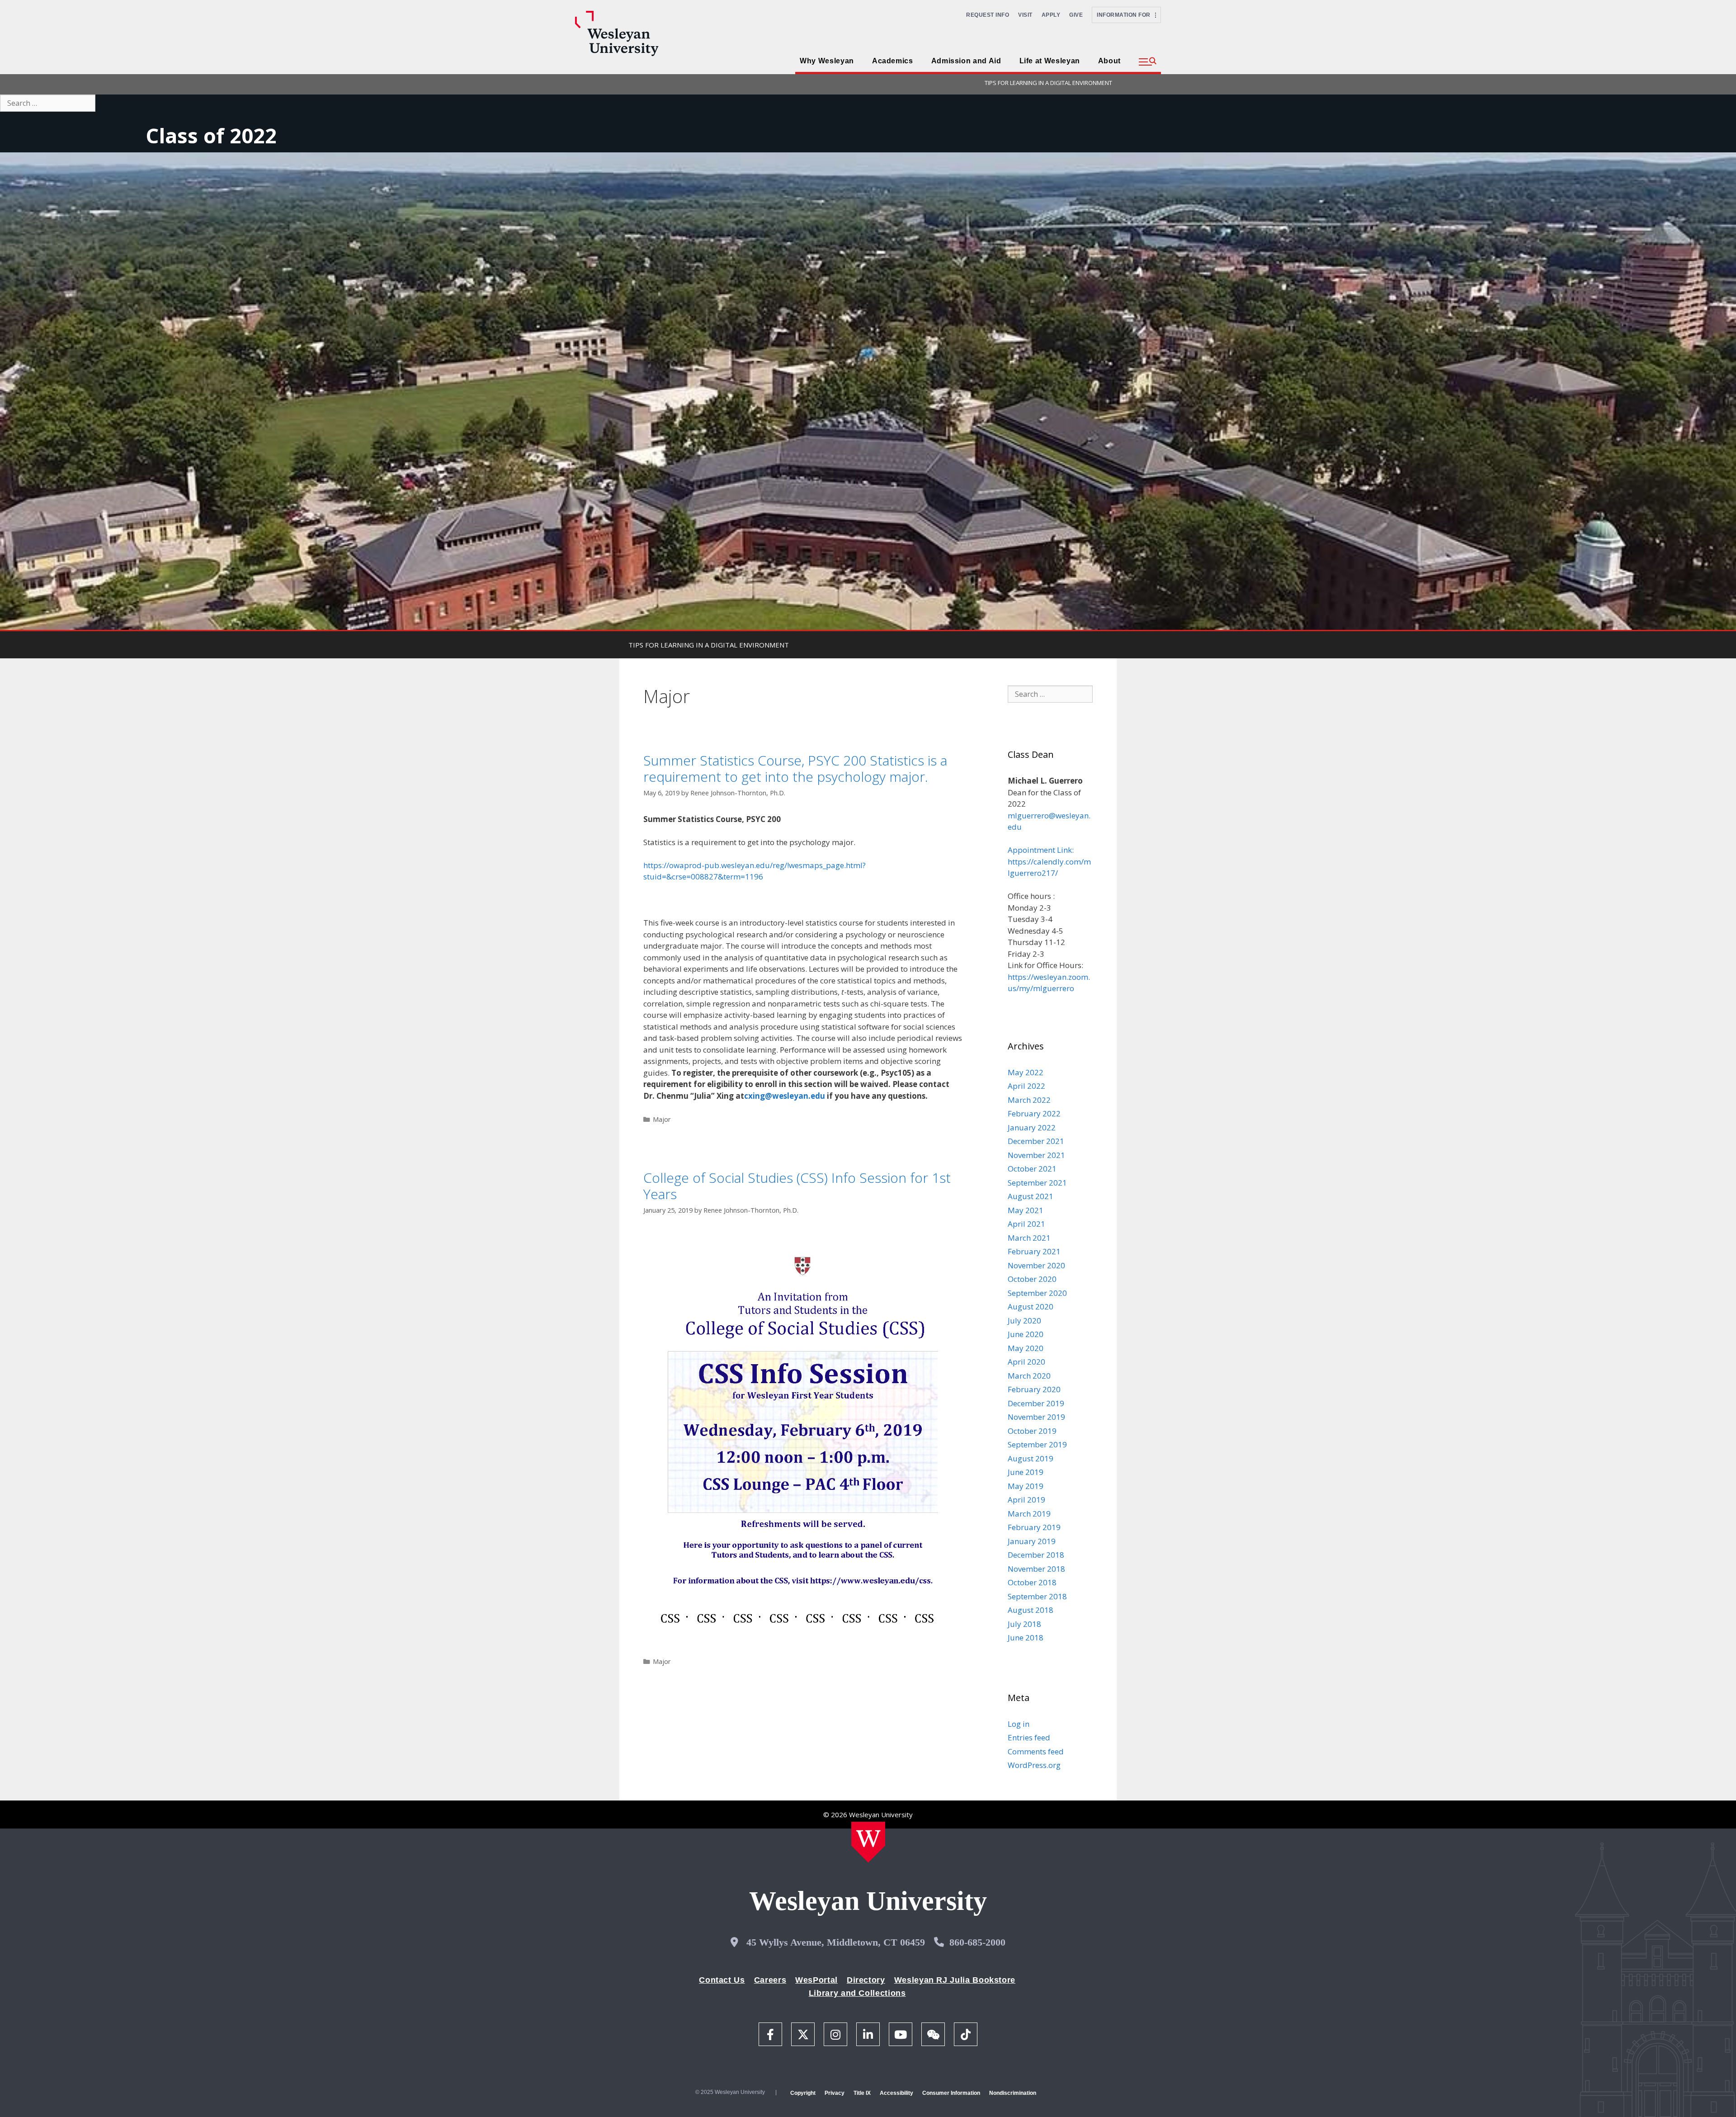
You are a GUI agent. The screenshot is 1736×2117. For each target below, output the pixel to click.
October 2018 (1032, 1582)
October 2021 (1032, 1169)
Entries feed (1029, 1737)
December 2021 (1036, 1141)
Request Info (988, 15)
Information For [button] (1126, 15)
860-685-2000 (977, 1942)
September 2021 (1037, 1183)
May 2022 (1026, 1072)
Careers (770, 1980)
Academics (893, 61)
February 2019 (1034, 1527)
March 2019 (1029, 1514)
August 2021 (1031, 1196)
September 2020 (1037, 1293)
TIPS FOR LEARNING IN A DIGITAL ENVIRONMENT (1048, 83)
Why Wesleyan (827, 61)
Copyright (803, 2093)
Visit (1025, 15)
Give (1076, 15)
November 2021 (1036, 1155)
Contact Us (722, 1980)
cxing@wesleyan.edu (785, 1096)
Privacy (835, 2093)
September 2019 (1037, 1444)
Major (662, 1119)
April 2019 (1026, 1500)
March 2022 (1029, 1100)
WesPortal (816, 1980)
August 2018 (1031, 1610)
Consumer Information (951, 2093)
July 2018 (1024, 1624)
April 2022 (1026, 1086)
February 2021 (1034, 1251)
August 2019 (1031, 1458)
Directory (866, 1980)
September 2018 (1037, 1596)
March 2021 (1029, 1238)
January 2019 (1032, 1541)
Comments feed (1036, 1751)
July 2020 (1024, 1321)
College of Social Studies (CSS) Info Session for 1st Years (797, 1186)
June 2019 (1026, 1472)
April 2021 (1026, 1224)
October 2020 (1032, 1279)
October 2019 (1032, 1431)
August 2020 (1031, 1307)
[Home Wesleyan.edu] (868, 1842)
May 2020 (1026, 1348)
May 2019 (1026, 1486)
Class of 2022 (211, 135)
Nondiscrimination (1013, 2093)
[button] (1148, 62)
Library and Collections (857, 1993)
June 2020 (1026, 1334)
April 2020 (1026, 1362)
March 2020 (1029, 1376)
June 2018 (1026, 1637)
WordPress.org (1034, 1765)
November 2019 (1036, 1417)
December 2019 (1036, 1403)
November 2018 (1036, 1569)
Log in (1019, 1724)
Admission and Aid (966, 61)
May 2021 (1026, 1210)
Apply (1051, 15)
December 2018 (1036, 1555)
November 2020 (1036, 1265)
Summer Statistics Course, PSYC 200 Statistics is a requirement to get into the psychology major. (795, 768)
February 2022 (1034, 1113)
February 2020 (1034, 1389)
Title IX (862, 2093)
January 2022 (1032, 1127)
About (1109, 61)
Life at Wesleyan (1050, 61)
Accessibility (896, 2093)
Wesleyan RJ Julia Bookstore (955, 1980)
